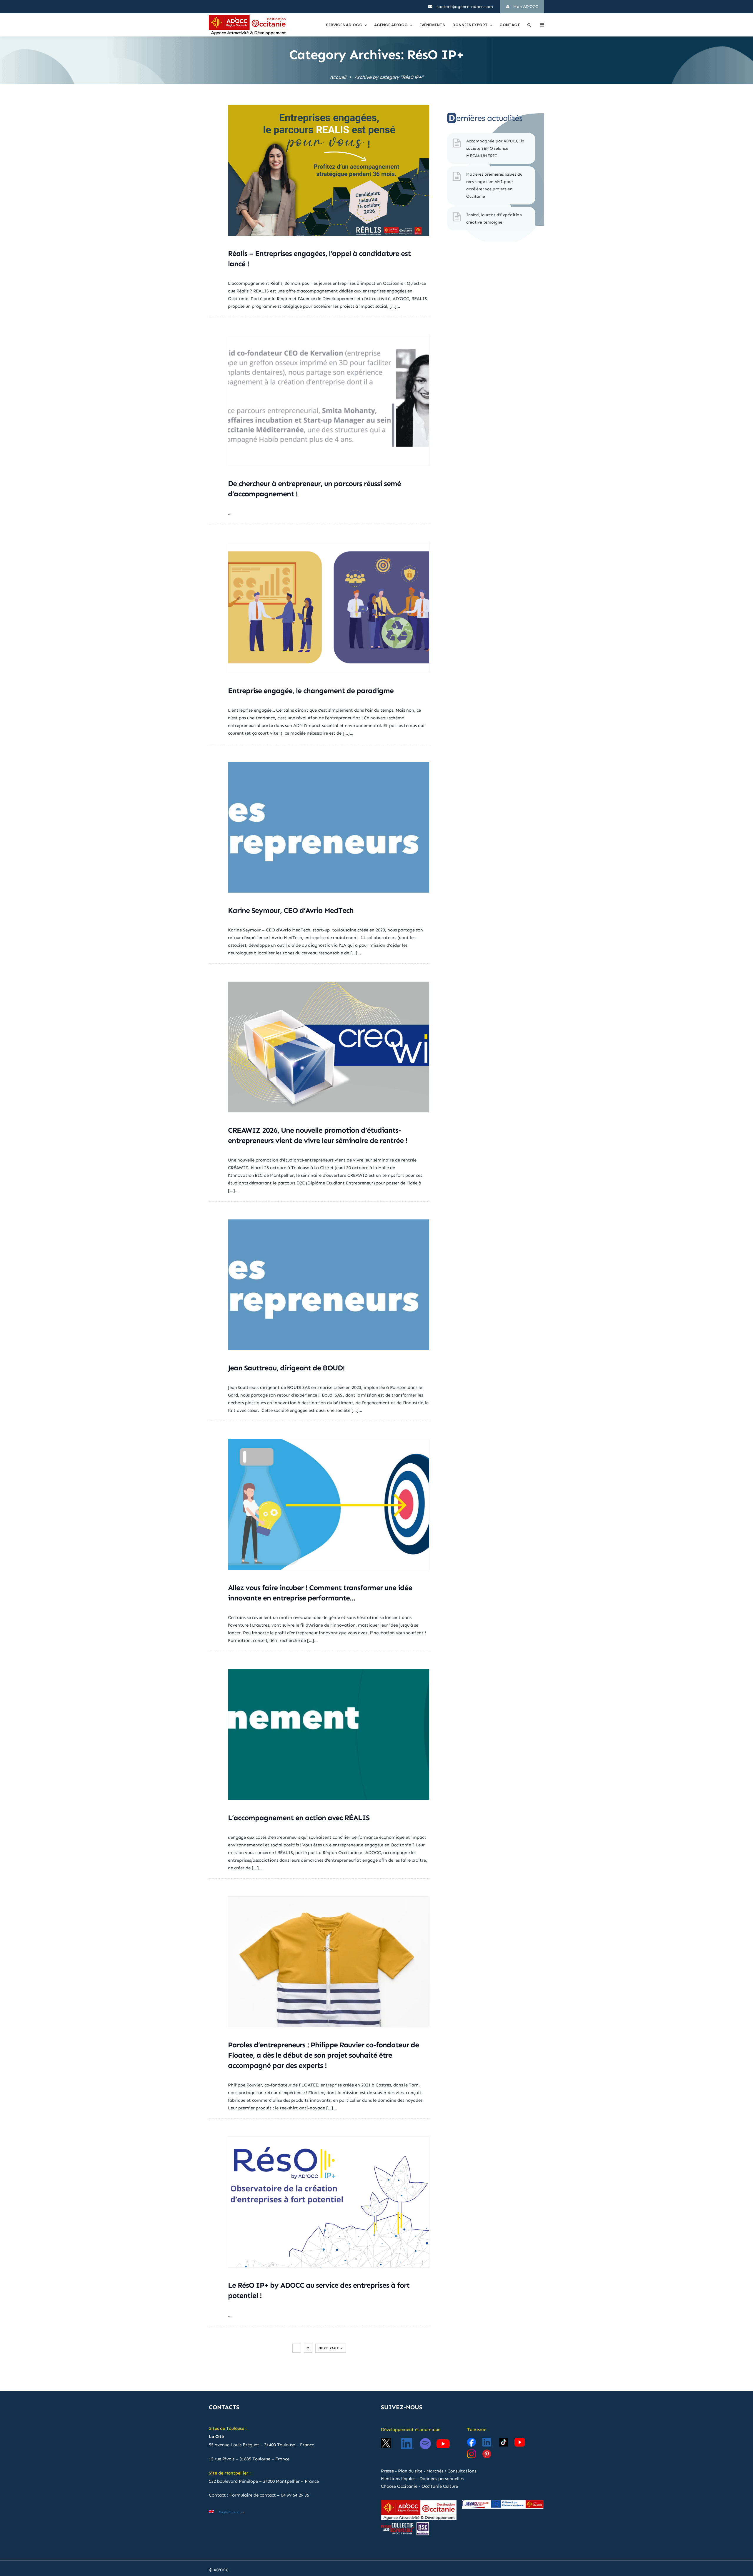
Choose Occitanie (399, 2486)
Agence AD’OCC (391, 25)
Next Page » (331, 2348)
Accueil (338, 77)
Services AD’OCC (344, 25)
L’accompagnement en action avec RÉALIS (299, 1818)
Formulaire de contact (253, 2495)
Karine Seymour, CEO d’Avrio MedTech (291, 911)
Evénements (432, 25)
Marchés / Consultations (451, 2471)
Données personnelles (442, 2479)
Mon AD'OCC (525, 7)
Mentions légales (398, 2479)
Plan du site (410, 2471)
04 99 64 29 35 (295, 2495)
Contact (510, 25)
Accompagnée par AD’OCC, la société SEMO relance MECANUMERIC (495, 148)
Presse (387, 2471)
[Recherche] (529, 25)
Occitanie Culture (440, 2486)
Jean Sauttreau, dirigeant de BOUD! (286, 1368)
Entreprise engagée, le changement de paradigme (311, 691)
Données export (470, 25)
